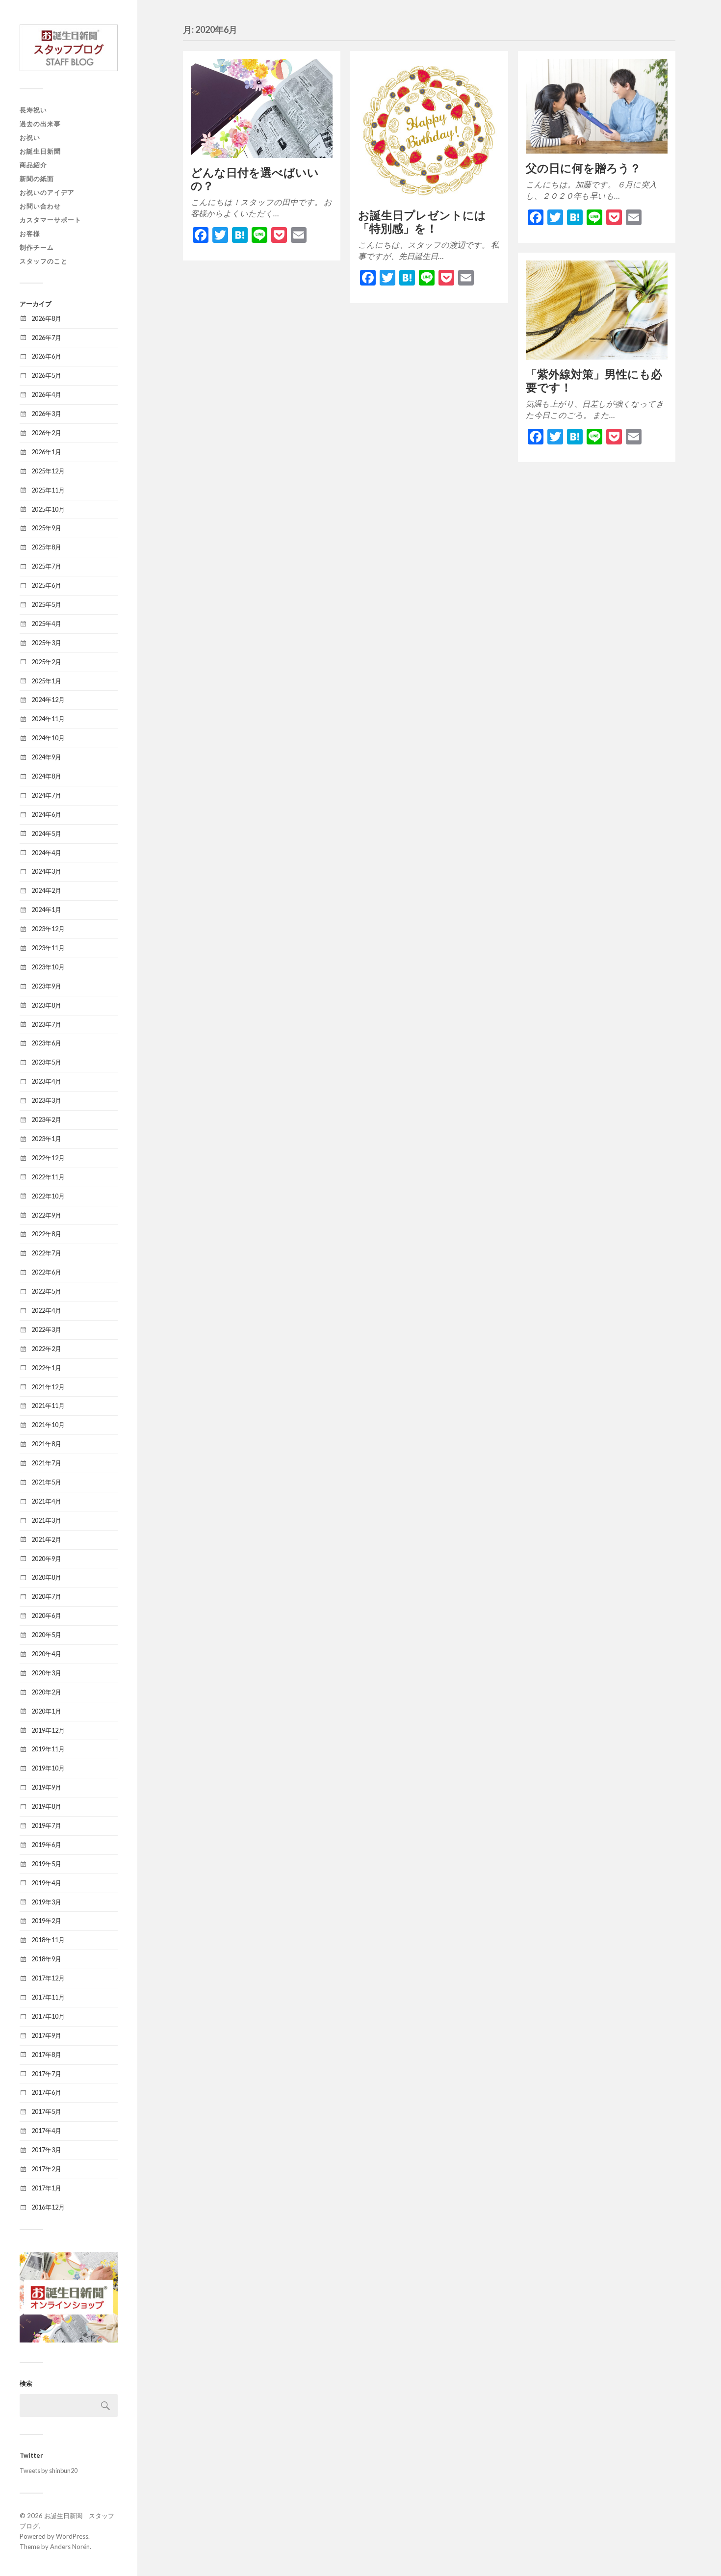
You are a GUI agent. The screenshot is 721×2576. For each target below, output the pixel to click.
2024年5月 (46, 833)
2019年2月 (46, 1921)
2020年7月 (46, 1596)
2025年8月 (46, 547)
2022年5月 (46, 1291)
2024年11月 (48, 719)
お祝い (30, 137)
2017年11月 (48, 1997)
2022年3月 (46, 1329)
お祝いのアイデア (47, 192)
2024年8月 (46, 776)
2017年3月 (46, 2150)
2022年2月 (46, 1349)
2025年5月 (46, 604)
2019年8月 (46, 1806)
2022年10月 (48, 1196)
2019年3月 (46, 1902)
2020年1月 (46, 1711)
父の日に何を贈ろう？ (583, 168)
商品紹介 (33, 165)
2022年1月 (46, 1368)
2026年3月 (46, 414)
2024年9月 (46, 757)
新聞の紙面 (37, 179)
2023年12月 (48, 929)
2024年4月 (46, 853)
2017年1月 (46, 2188)
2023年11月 (48, 948)
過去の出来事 (40, 124)
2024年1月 (46, 910)
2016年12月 (48, 2207)
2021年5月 (46, 1482)
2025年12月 (48, 471)
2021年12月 (48, 1387)
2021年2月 (46, 1539)
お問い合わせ (40, 206)
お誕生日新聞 (40, 151)
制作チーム (37, 247)
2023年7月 (46, 1024)
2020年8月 (46, 1577)
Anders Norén (70, 2547)
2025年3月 (46, 643)
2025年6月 (46, 585)
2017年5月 (46, 2111)
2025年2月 (46, 662)
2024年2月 (46, 890)
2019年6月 (46, 1845)
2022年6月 (46, 1272)
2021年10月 (48, 1425)
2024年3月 (46, 871)
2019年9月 (46, 1787)
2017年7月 (46, 2074)
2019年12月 (48, 1730)
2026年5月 (46, 375)
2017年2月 (46, 2169)
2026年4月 (46, 394)
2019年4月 (46, 1883)
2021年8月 (46, 1444)
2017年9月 (46, 2035)
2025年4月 (46, 624)
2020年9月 (46, 1559)
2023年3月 (46, 1100)
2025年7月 (46, 566)
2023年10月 (48, 967)
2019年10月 (48, 1768)
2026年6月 (46, 356)
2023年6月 (46, 1043)
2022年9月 (46, 1215)
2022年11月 (48, 1177)
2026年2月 (46, 433)
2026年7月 (46, 338)
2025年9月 (46, 528)
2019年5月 (46, 1864)
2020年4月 (46, 1654)
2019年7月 (46, 1825)
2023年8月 (46, 1005)
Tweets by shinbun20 (49, 2471)
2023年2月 (46, 1119)
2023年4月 (46, 1081)
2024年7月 (46, 795)
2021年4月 (46, 1501)
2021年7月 (46, 1463)
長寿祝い (33, 110)
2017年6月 (46, 2092)
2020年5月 (46, 1635)
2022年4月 (46, 1310)
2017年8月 (46, 2055)
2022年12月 (48, 1158)
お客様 (30, 234)
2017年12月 (48, 1978)
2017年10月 (48, 2016)
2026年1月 (46, 452)
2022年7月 (46, 1253)
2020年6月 (46, 1615)
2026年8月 (46, 318)
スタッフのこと (44, 261)
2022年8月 (46, 1234)
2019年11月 (48, 1749)
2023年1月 (46, 1139)
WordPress (72, 2536)
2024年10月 (48, 738)
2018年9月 (46, 1959)
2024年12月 (48, 700)
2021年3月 (46, 1520)
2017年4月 (46, 2131)
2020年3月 (46, 1673)
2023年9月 (46, 986)
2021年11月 (48, 1405)
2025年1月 (46, 681)
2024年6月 (46, 814)
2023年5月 (46, 1062)
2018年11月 (48, 1940)
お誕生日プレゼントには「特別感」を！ (422, 222)
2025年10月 (48, 509)
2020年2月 (46, 1692)
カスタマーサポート (51, 220)
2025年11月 (48, 490)
